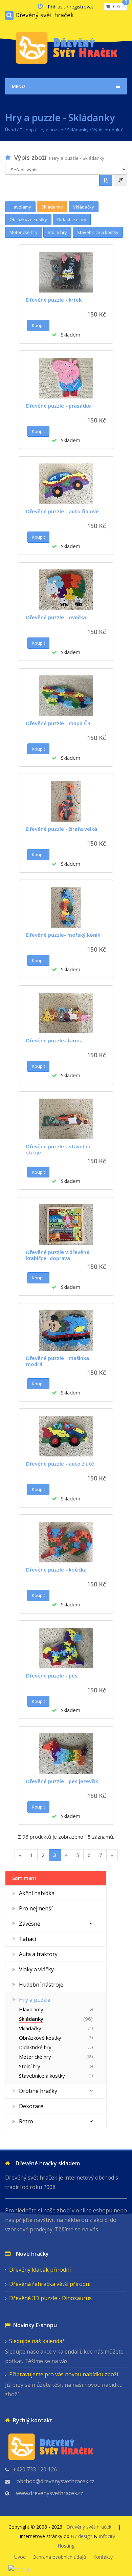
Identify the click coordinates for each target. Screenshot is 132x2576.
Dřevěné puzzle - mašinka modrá (58, 1361)
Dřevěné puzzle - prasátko (59, 406)
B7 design (82, 2536)
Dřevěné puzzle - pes (52, 1675)
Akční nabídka (37, 1893)
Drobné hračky (38, 2091)
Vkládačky (84, 207)
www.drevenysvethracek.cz (50, 2493)
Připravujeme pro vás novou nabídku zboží (64, 2374)
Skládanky (78, 130)
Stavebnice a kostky (98, 232)
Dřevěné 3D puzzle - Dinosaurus (50, 2298)
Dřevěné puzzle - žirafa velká (62, 829)
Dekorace (31, 2106)
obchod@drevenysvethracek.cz (56, 2481)
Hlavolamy (20, 207)
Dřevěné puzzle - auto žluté (60, 1464)
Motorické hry (24, 232)
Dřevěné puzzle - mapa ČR (58, 723)
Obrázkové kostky (28, 219)
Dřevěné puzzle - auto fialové (62, 511)
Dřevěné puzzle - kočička (56, 1570)
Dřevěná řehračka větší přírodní (50, 2284)
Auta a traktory (38, 1954)
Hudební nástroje (41, 1985)
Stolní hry (57, 232)
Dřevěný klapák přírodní (40, 2270)
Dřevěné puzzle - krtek (54, 300)
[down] (120, 180)
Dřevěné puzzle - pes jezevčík (62, 1781)
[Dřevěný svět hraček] (66, 47)
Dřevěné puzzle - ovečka (56, 617)
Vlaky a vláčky (36, 1969)
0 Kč (118, 6)
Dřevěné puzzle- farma (54, 1040)
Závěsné (30, 1924)
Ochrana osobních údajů (59, 2557)
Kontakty (103, 2557)
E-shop (27, 130)
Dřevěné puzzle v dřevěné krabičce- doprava (58, 1255)
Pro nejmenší (36, 1908)
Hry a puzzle (50, 130)
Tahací (27, 1939)
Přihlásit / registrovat (71, 7)
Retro (26, 2121)
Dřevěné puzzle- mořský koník (63, 935)
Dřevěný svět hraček (45, 15)
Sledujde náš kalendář (37, 2341)
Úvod (10, 130)
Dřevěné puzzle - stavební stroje (58, 1149)
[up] (106, 180)
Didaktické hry (72, 219)
